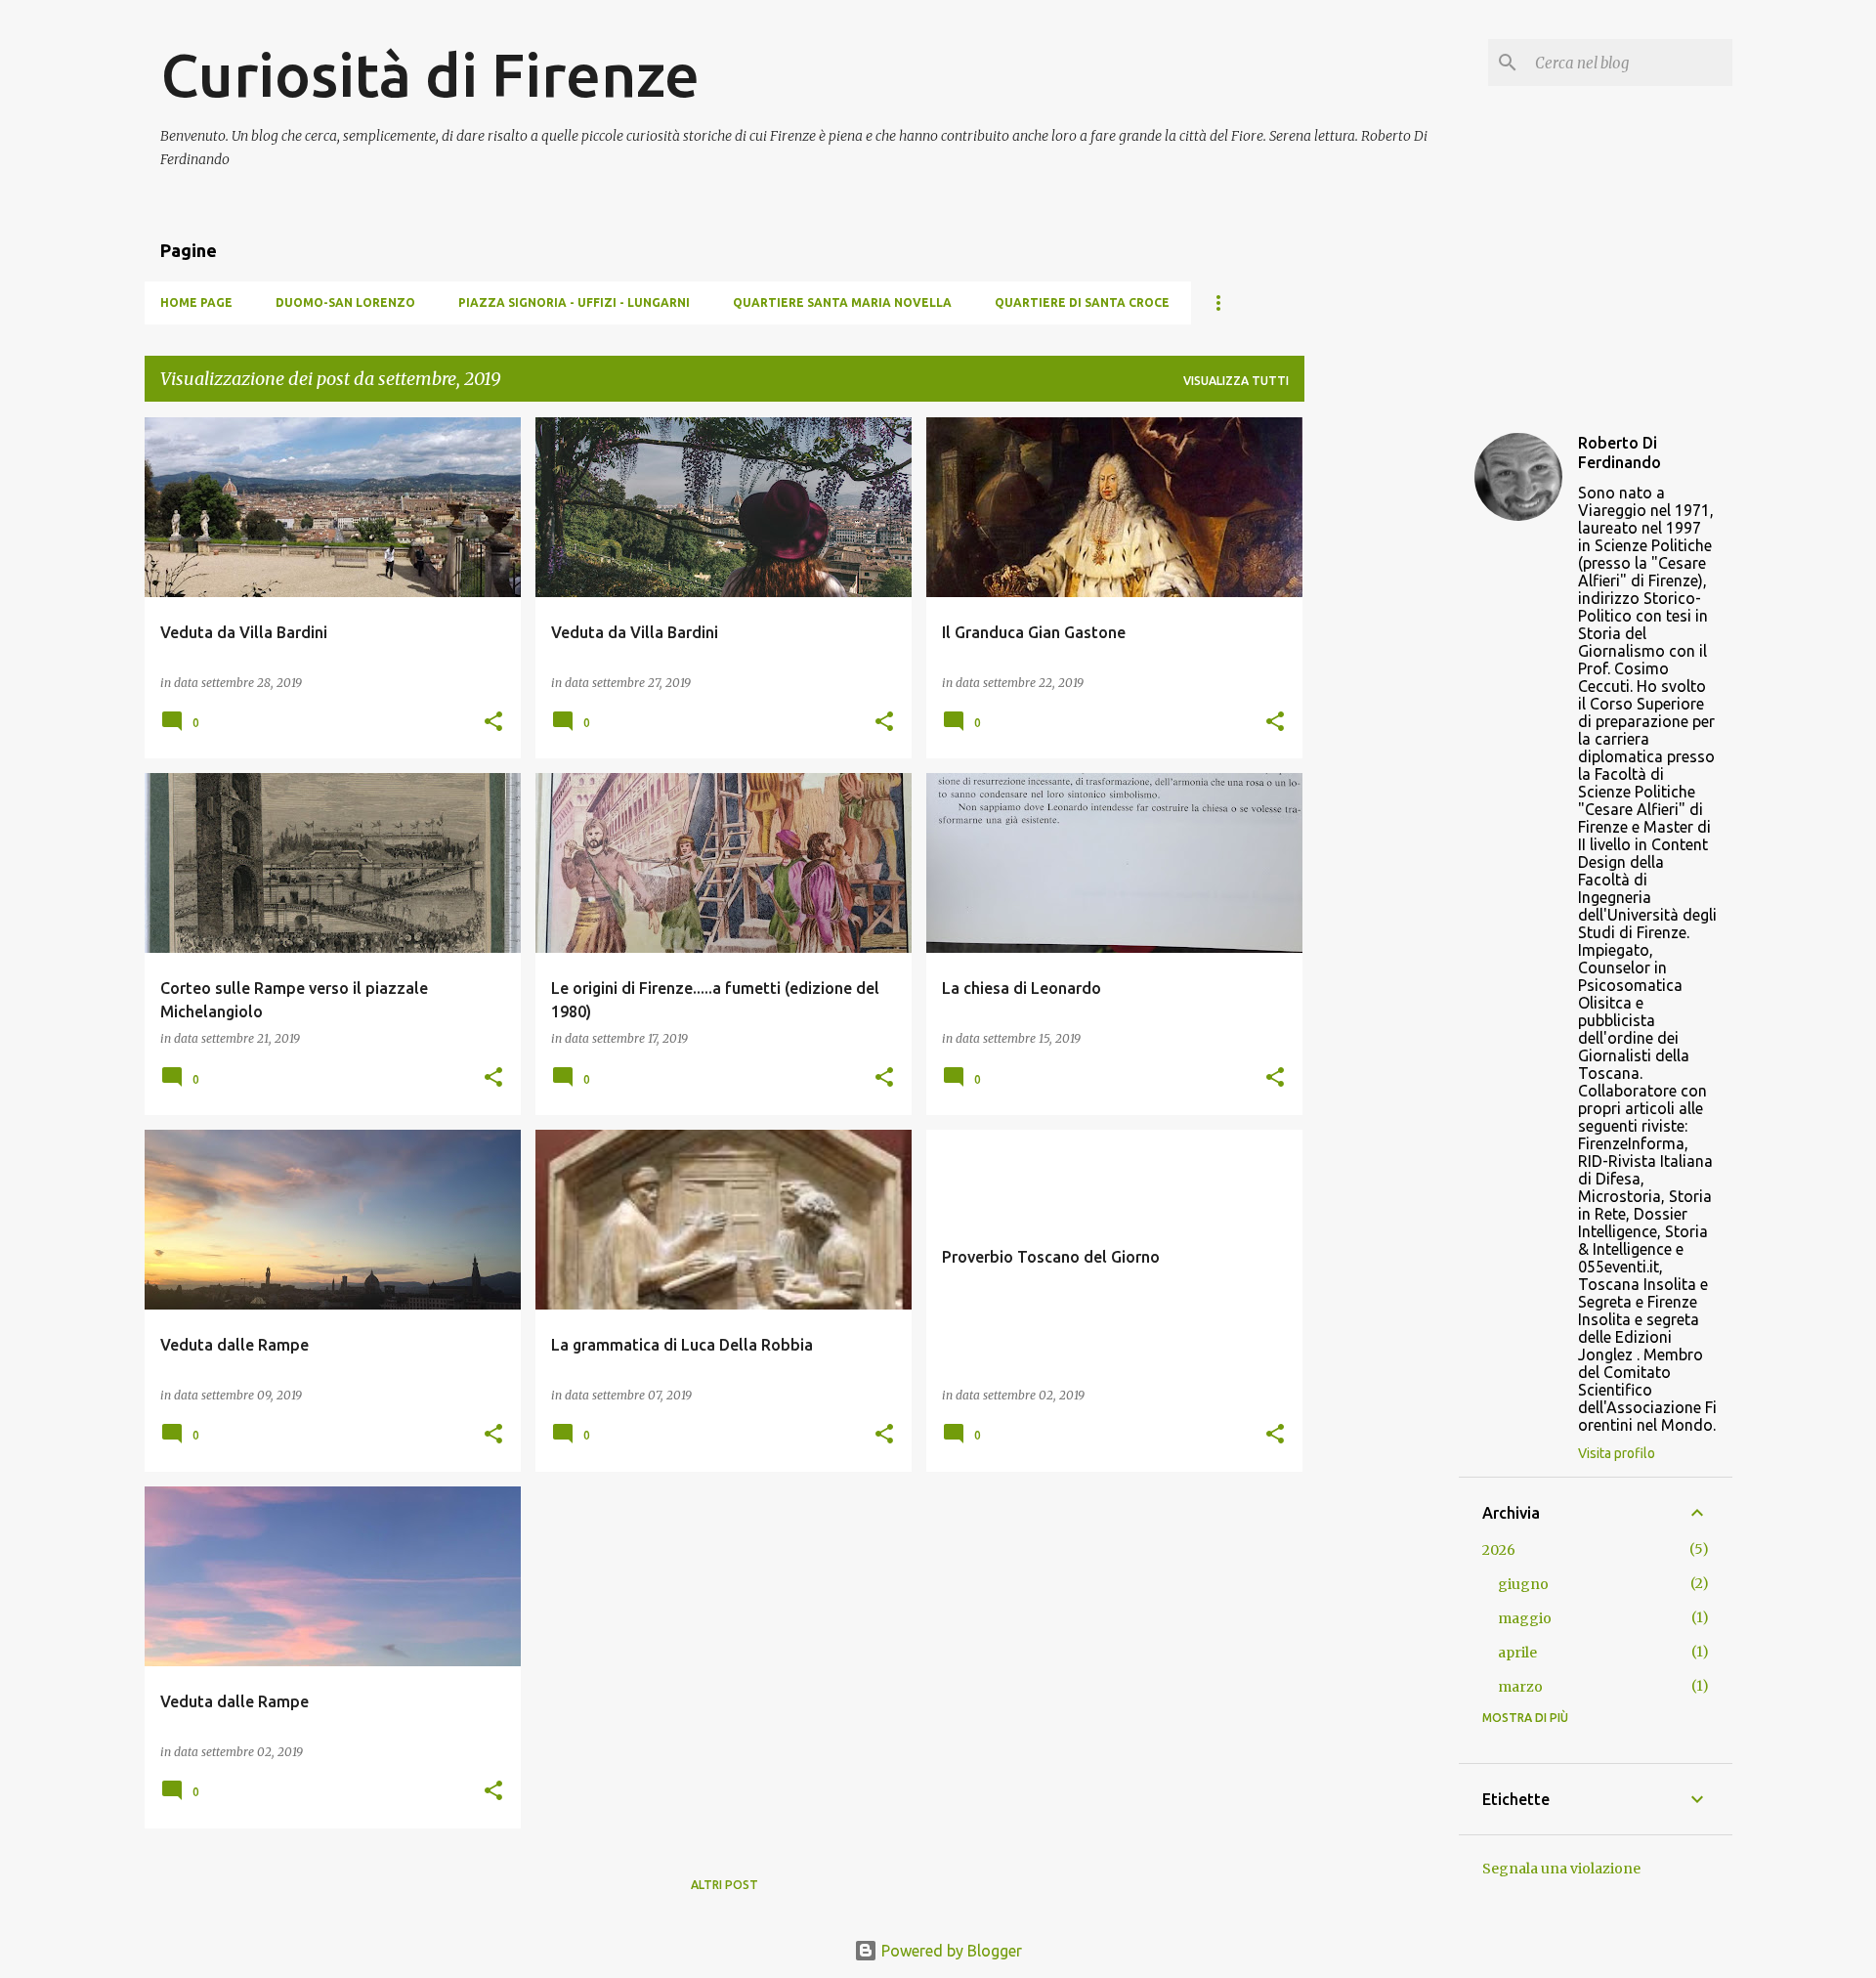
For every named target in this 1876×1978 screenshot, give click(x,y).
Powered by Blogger (950, 1951)
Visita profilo (1617, 1453)
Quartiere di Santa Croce (1082, 302)
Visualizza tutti (1236, 381)
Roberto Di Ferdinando (1620, 452)
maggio (1525, 1618)
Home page (196, 302)
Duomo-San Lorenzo (345, 302)
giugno (1523, 1584)
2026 (1499, 1550)
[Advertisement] (1382, 710)
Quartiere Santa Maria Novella (842, 302)
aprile (1517, 1653)
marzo (1520, 1687)
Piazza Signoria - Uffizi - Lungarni (574, 302)
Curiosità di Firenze (430, 74)
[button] (493, 723)
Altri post (725, 1885)
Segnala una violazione (1561, 1869)
